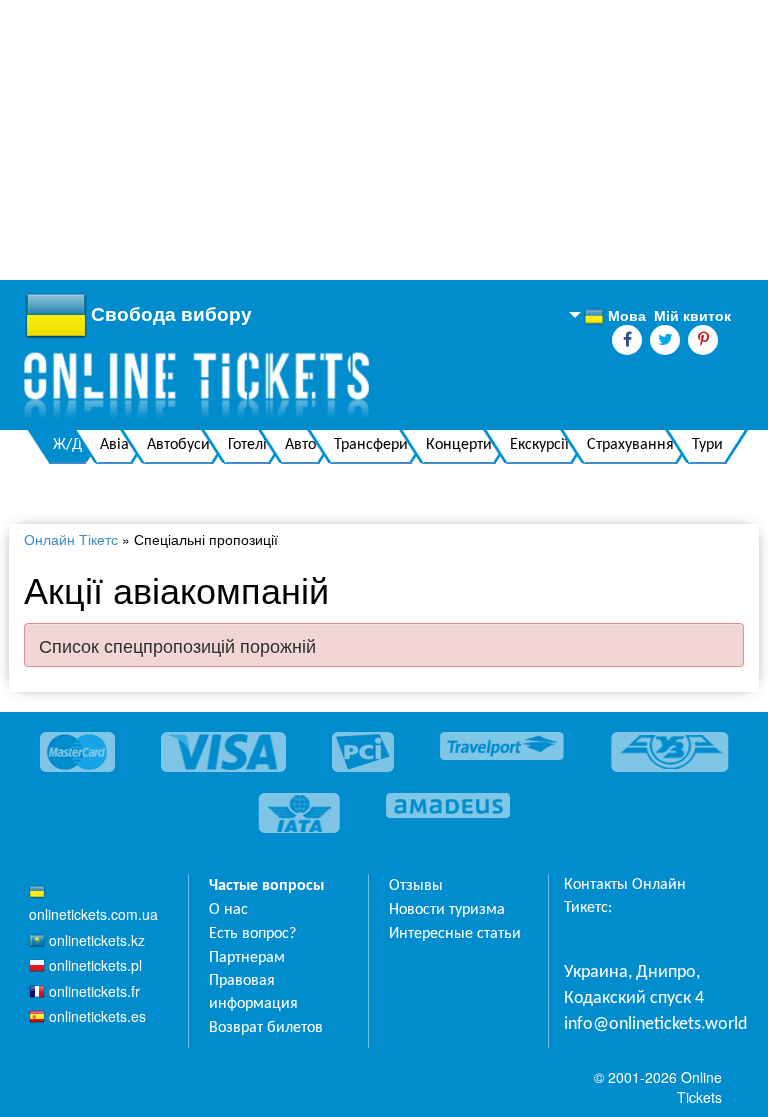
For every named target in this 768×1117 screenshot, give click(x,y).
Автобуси (178, 445)
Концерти (459, 445)
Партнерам (247, 958)
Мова (615, 316)
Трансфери (371, 445)
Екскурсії (539, 445)
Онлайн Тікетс (71, 539)
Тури (707, 445)
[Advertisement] (384, 140)
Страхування (630, 445)
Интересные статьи (455, 934)
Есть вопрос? (252, 934)
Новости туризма (447, 910)
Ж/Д (67, 445)
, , (634, 985)
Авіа (114, 445)
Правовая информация (253, 992)
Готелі (247, 445)
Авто (300, 445)
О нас (228, 910)
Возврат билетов (266, 1028)
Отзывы (416, 886)
